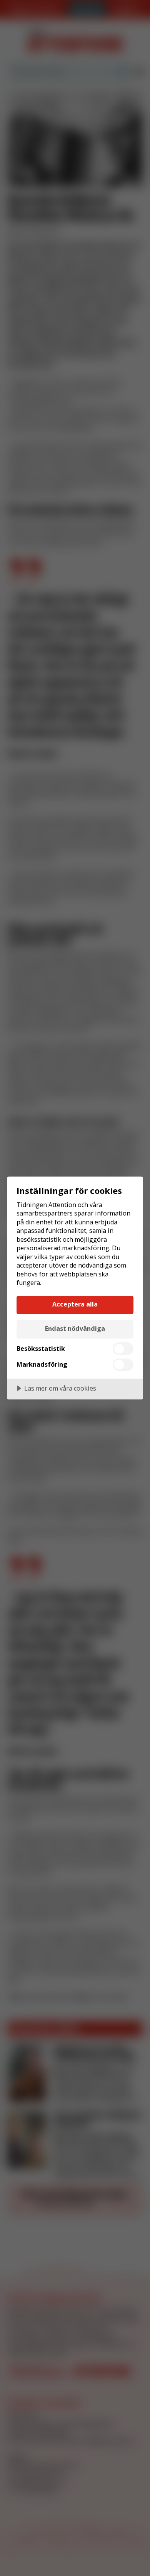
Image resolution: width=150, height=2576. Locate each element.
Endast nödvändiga (75, 1328)
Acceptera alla (75, 1304)
